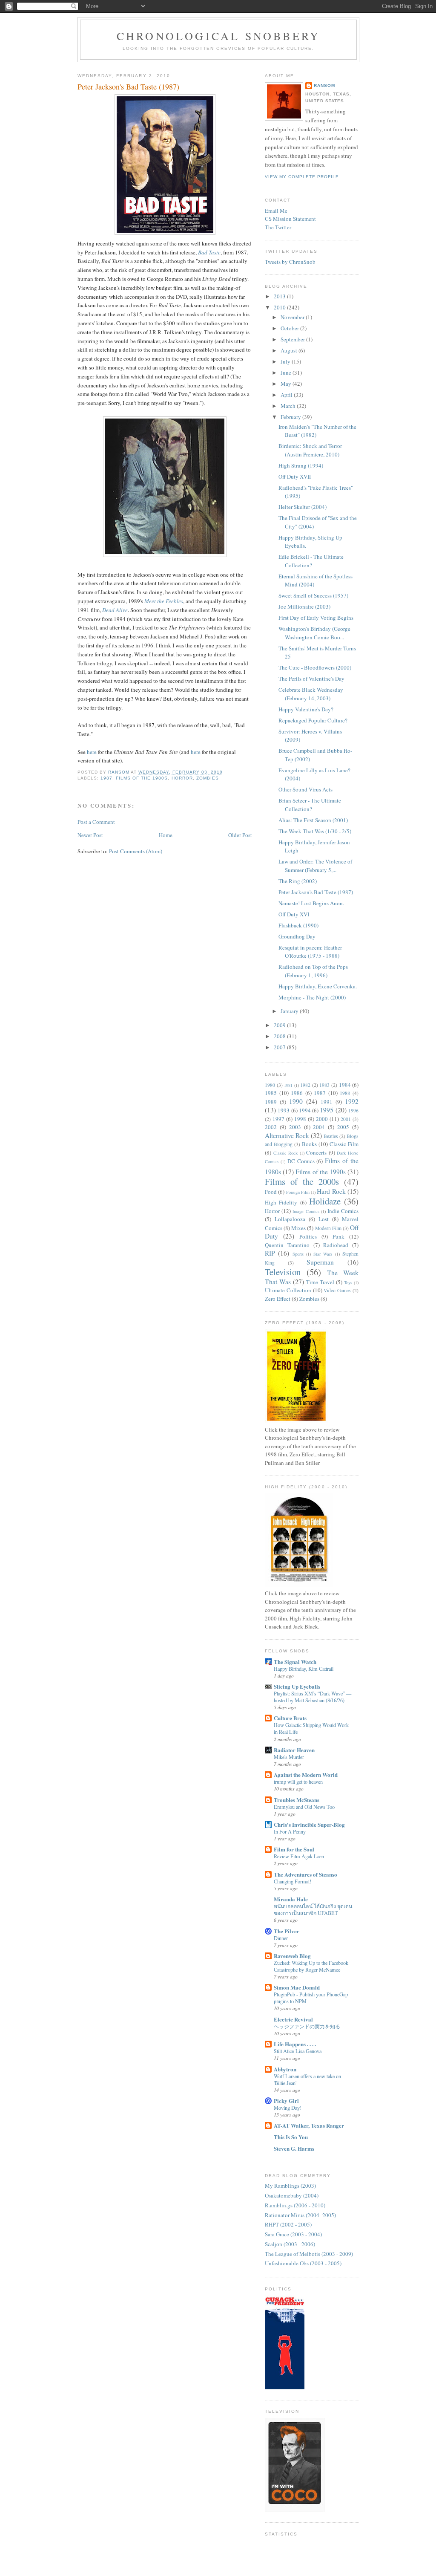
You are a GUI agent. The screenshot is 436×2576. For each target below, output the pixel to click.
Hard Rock (331, 1191)
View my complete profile (302, 177)
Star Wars (323, 1254)
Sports (298, 1254)
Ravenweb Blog (292, 1956)
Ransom (324, 85)
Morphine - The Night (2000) (312, 997)
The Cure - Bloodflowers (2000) (315, 667)
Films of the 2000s (302, 1181)
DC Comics (301, 1161)
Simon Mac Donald (297, 1987)
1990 (296, 1101)
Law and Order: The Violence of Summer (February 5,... (315, 866)
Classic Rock (286, 1153)
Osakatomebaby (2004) (292, 2195)
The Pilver (287, 1931)
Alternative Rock (287, 1135)
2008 (280, 1036)
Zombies (208, 778)
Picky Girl (286, 2101)
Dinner (281, 1938)
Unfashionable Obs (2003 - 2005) (303, 2263)
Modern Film (328, 1228)
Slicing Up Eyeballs (297, 1686)
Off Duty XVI (294, 914)
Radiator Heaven (294, 1750)
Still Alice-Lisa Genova (298, 2051)
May (287, 384)
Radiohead (336, 1245)
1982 (305, 1085)
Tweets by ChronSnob (290, 262)
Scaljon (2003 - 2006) (290, 2244)
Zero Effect (278, 1299)
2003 (295, 1127)
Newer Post (90, 835)
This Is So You (291, 2137)
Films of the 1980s (142, 778)
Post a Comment (96, 822)
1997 (278, 1119)
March (289, 406)
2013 (280, 296)
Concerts (316, 1152)
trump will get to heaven (298, 1782)
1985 (271, 1093)
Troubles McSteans (297, 1800)
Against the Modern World (306, 1775)
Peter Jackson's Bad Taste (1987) (316, 892)
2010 (280, 307)
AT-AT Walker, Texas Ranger (309, 2125)
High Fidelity (281, 1202)
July (286, 361)
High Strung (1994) (301, 465)
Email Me (276, 211)
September (293, 339)
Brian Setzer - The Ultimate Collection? (310, 805)
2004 (319, 1127)
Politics (308, 1236)
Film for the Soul (294, 1849)
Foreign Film (298, 1192)
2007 (280, 1047)
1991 (327, 1102)
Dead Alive (115, 610)
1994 (305, 1110)
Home (166, 835)
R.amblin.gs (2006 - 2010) (295, 2205)
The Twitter (278, 227)
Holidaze (325, 1201)
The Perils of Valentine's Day (311, 679)
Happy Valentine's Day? (306, 709)
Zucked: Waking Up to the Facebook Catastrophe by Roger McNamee (311, 1966)
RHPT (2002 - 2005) (288, 2224)
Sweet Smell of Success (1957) (313, 595)
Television (283, 1272)
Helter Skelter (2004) (303, 507)
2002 (271, 1127)
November (293, 317)
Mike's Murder (289, 1757)
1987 (106, 778)
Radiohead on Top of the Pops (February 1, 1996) (313, 971)
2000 (322, 1119)
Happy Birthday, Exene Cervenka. (318, 986)
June (287, 373)
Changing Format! (293, 1881)
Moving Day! (288, 2108)
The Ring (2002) (298, 881)
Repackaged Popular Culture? (313, 720)
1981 (288, 1085)
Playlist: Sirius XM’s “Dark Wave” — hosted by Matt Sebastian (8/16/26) (313, 1697)
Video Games (337, 1290)
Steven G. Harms (294, 2148)
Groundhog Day (297, 936)
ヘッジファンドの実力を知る (307, 2026)
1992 (352, 1101)
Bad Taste (209, 252)
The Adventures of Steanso (305, 1874)
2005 (343, 1127)
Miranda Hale (291, 1899)
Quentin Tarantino (287, 1245)
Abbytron (285, 2069)
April (287, 395)
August (290, 350)
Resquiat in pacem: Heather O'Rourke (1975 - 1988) (310, 952)
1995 (327, 1110)
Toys (348, 1282)
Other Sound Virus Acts (305, 789)
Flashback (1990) (298, 925)
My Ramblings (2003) (290, 2186)
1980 (270, 1085)
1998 (300, 1119)
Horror (182, 778)
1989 (271, 1102)
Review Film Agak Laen (299, 1856)
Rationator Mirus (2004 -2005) (300, 2215)
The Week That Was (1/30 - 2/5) (315, 831)
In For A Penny (290, 1831)
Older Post (240, 835)
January (290, 1011)
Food (271, 1192)
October (290, 328)
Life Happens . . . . (295, 2044)
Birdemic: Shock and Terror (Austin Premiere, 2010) (310, 450)
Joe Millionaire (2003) (304, 606)
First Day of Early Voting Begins (316, 618)
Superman (320, 1262)
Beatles (331, 1136)
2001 (346, 1119)
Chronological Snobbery (218, 36)
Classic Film (344, 1144)
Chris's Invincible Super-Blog (309, 1824)
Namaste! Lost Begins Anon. (311, 903)
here (92, 752)
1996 (353, 1110)
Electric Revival (293, 2019)
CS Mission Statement (290, 219)
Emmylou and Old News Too (304, 1807)
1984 (345, 1085)
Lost (324, 1219)
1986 (297, 1093)
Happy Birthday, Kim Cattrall (304, 1669)
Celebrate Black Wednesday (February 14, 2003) (311, 694)
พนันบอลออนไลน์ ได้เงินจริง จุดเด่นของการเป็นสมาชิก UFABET (313, 1909)
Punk (338, 1236)
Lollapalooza (290, 1219)
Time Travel (320, 1282)
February (291, 417)
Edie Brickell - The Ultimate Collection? (311, 561)
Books (309, 1144)
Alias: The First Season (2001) (313, 820)
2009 (280, 1025)
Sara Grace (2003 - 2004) (293, 2234)
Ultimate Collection (288, 1290)
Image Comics (306, 1211)
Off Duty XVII (295, 477)
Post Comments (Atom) (136, 851)
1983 (324, 1085)
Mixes (298, 1228)
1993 (284, 1110)
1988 (345, 1093)
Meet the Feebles (164, 601)
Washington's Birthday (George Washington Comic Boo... (314, 633)
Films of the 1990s (321, 1172)
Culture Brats (290, 1718)
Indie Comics (343, 1211)
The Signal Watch (295, 1662)
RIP (270, 1253)
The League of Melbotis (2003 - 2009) (309, 2254)
